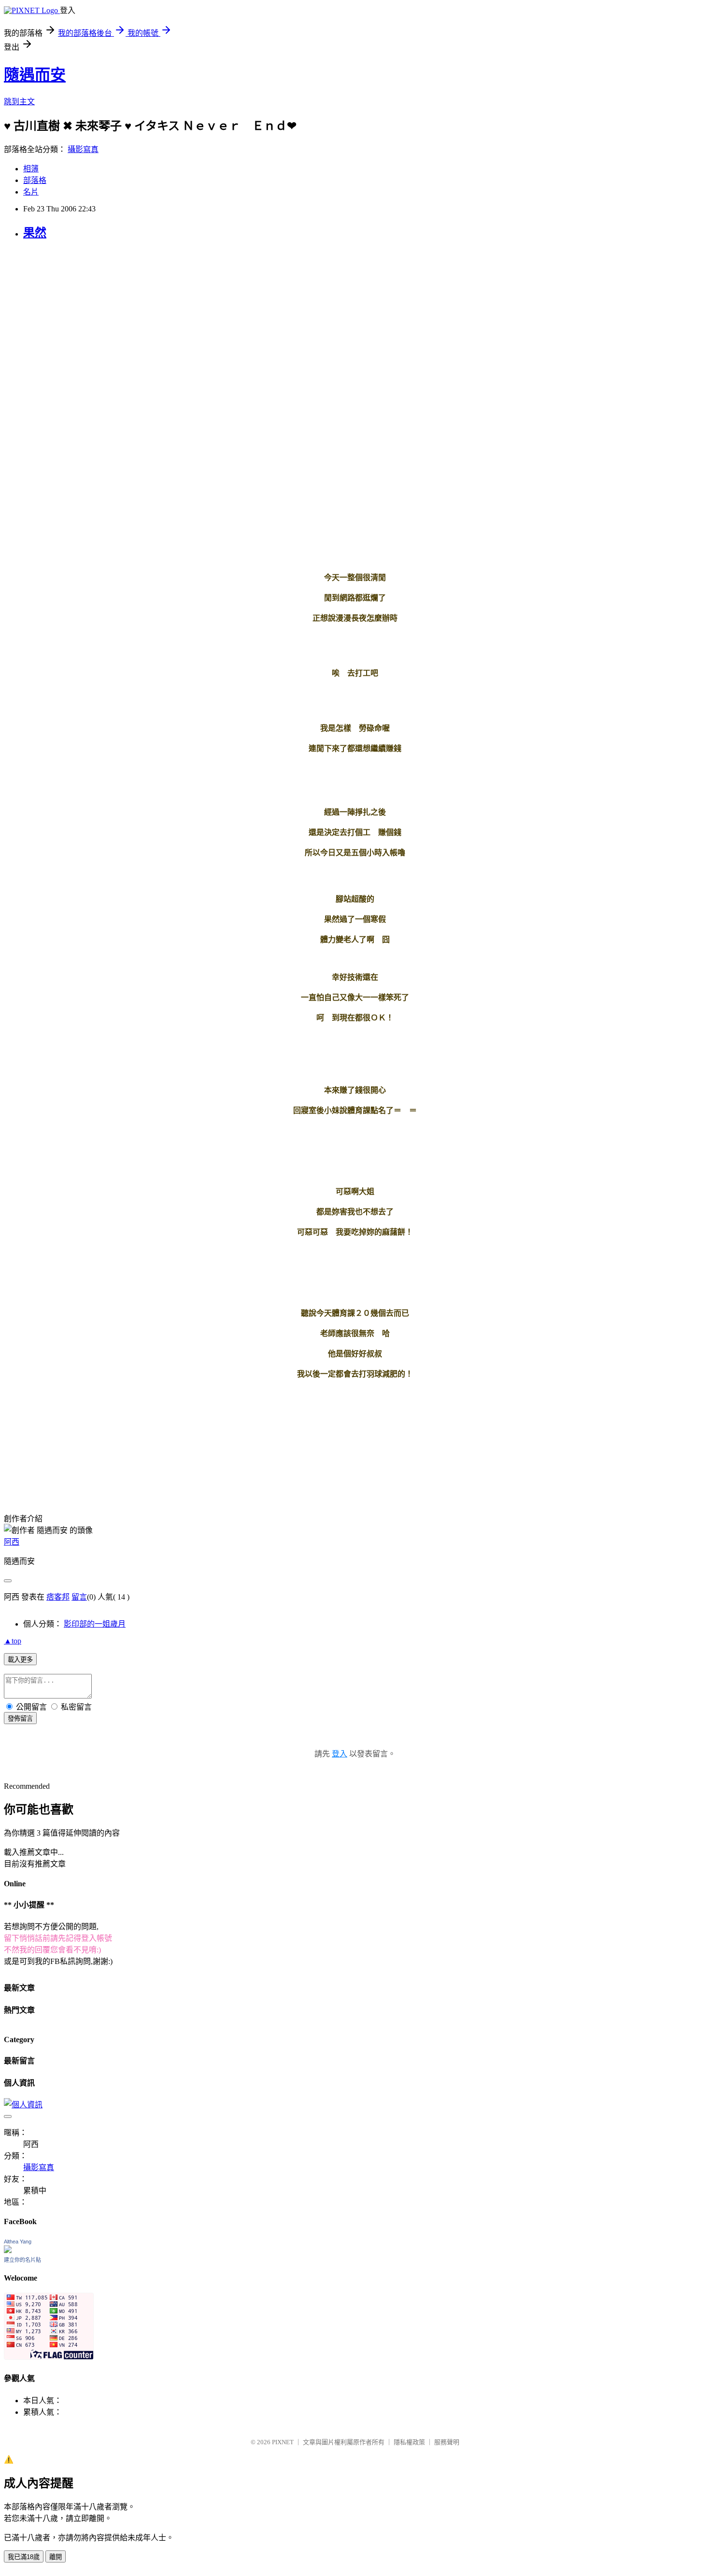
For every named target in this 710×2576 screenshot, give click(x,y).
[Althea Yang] (8, 2250)
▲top (13, 1641)
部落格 (35, 180)
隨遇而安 (35, 75)
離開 (56, 2557)
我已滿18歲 (24, 2557)
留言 (79, 1597)
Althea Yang (18, 2242)
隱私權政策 (409, 2442)
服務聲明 (447, 2442)
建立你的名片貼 (22, 2260)
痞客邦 (58, 1597)
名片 (31, 192)
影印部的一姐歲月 (95, 1624)
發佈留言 (20, 1719)
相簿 (31, 169)
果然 (35, 233)
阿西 (12, 1542)
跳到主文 (19, 102)
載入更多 (20, 1660)
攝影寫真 (83, 149)
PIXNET (283, 2442)
